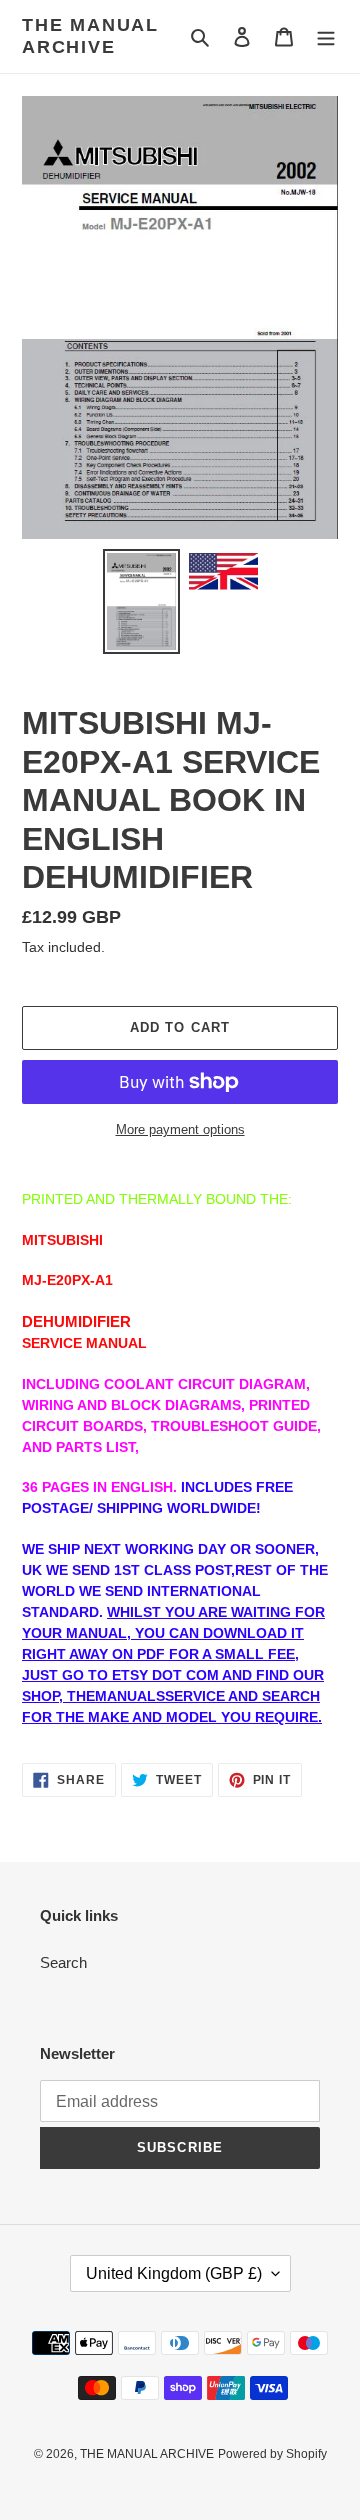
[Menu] (326, 36)
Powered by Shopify (272, 2454)
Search (63, 1962)
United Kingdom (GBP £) (174, 2273)
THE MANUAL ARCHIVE (90, 36)
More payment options (180, 1129)
